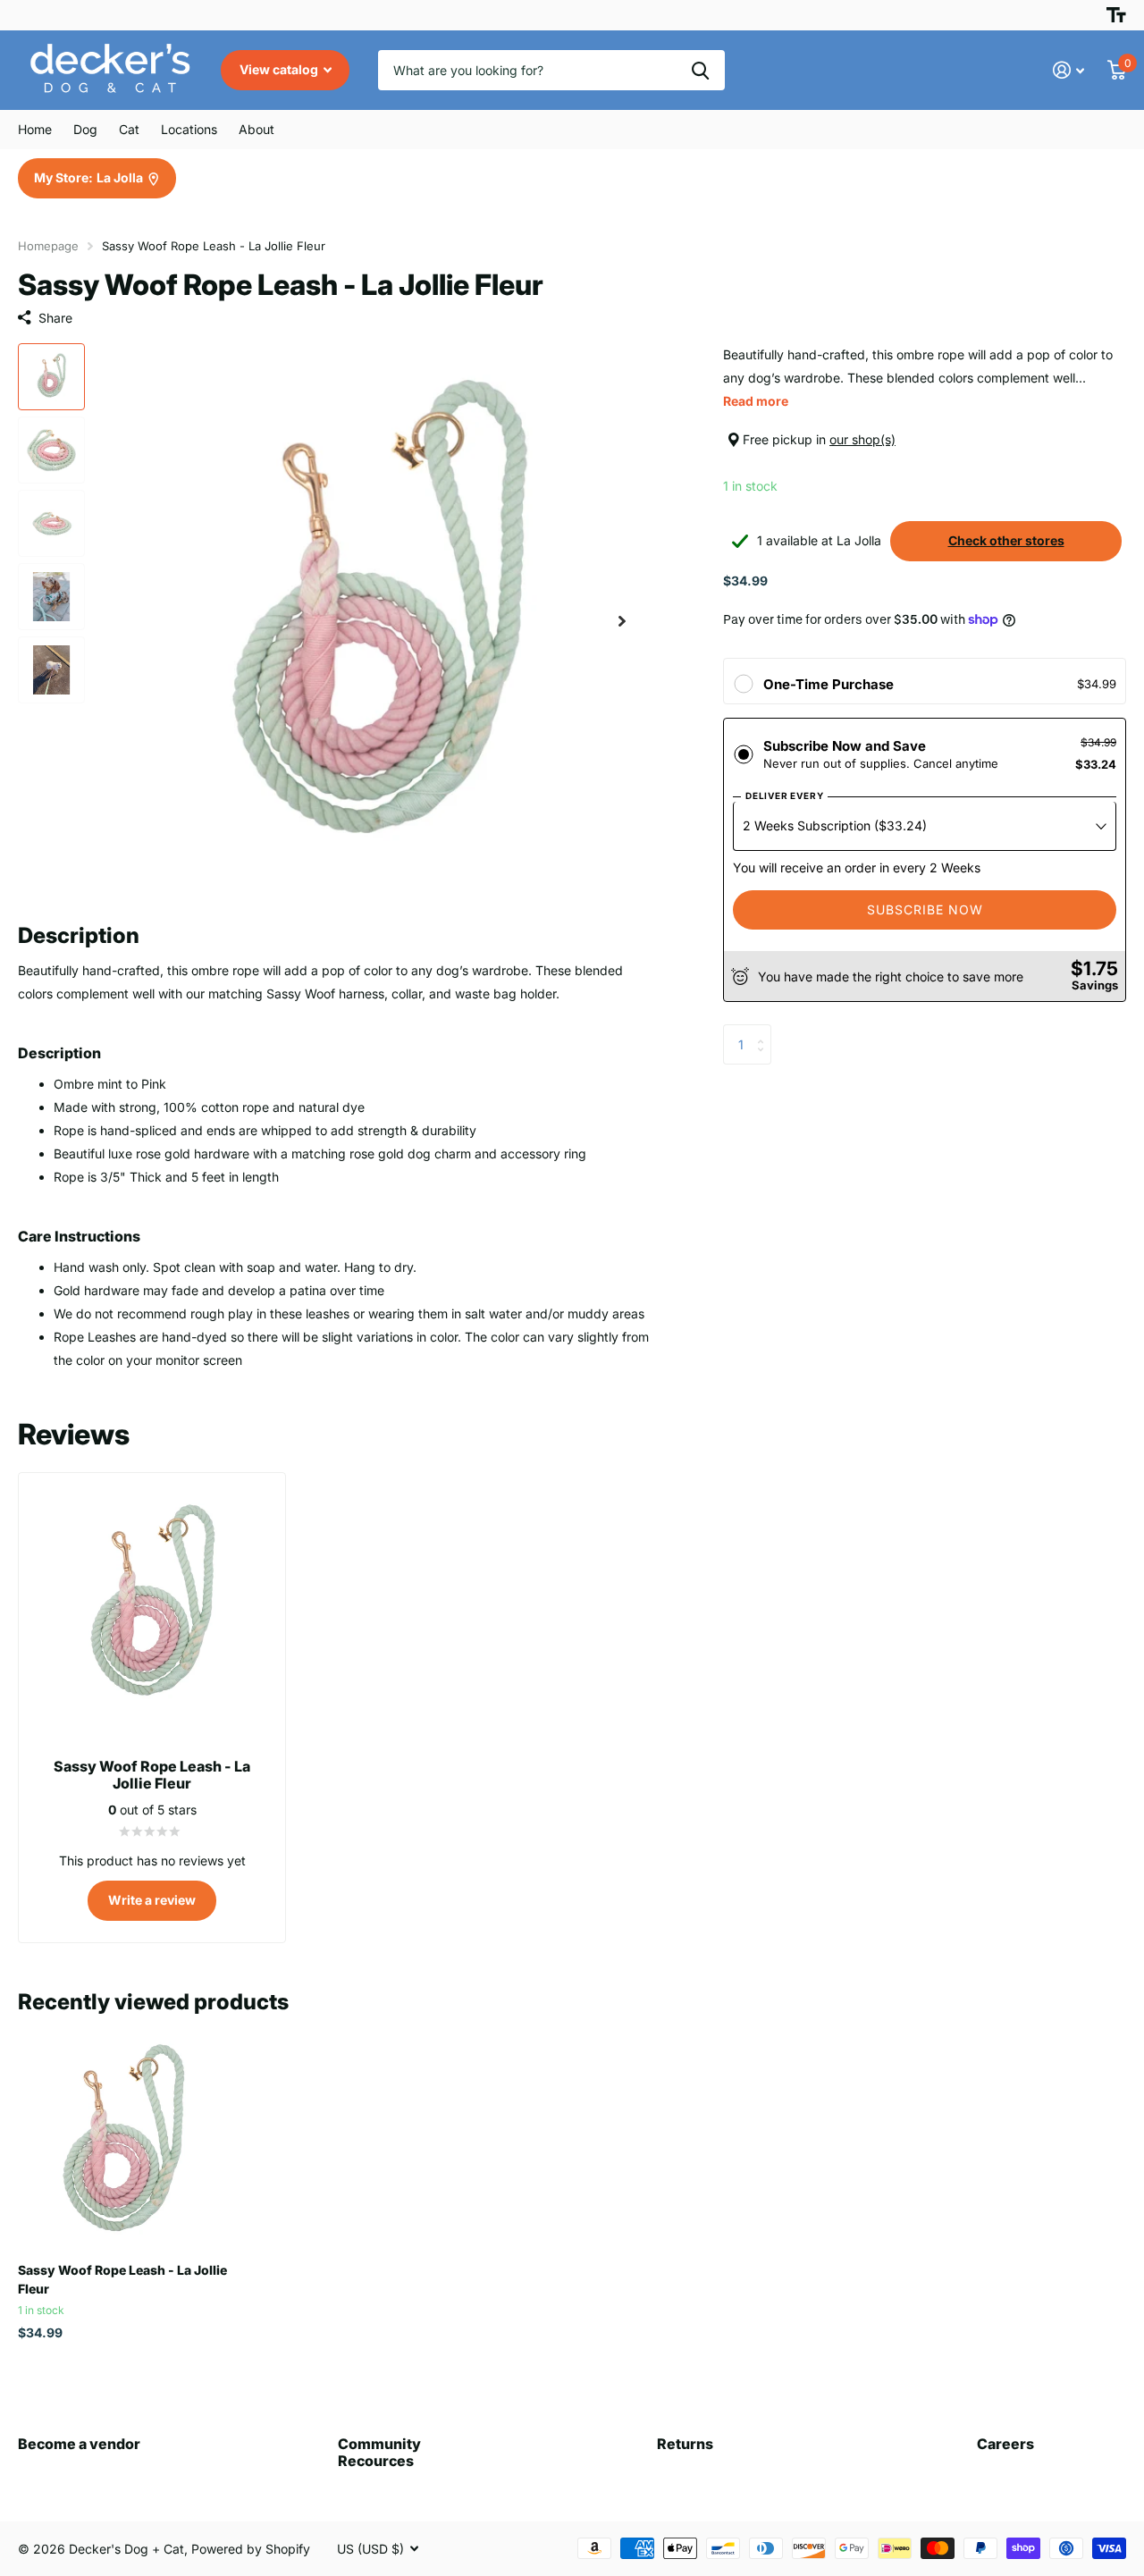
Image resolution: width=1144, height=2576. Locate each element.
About (257, 129)
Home (35, 129)
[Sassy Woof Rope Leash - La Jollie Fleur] (123, 2144)
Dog (85, 129)
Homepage (48, 246)
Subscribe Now (925, 909)
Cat (129, 129)
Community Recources (379, 2452)
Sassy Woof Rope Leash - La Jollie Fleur (122, 2279)
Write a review (152, 1900)
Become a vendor (79, 2444)
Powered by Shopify (251, 2549)
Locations (189, 129)
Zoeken (700, 70)
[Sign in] (1068, 70)
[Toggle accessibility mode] (1116, 15)
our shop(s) (862, 439)
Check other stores (1006, 540)
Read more (756, 401)
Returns (685, 2444)
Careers (1005, 2444)
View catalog (280, 69)
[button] (622, 622)
